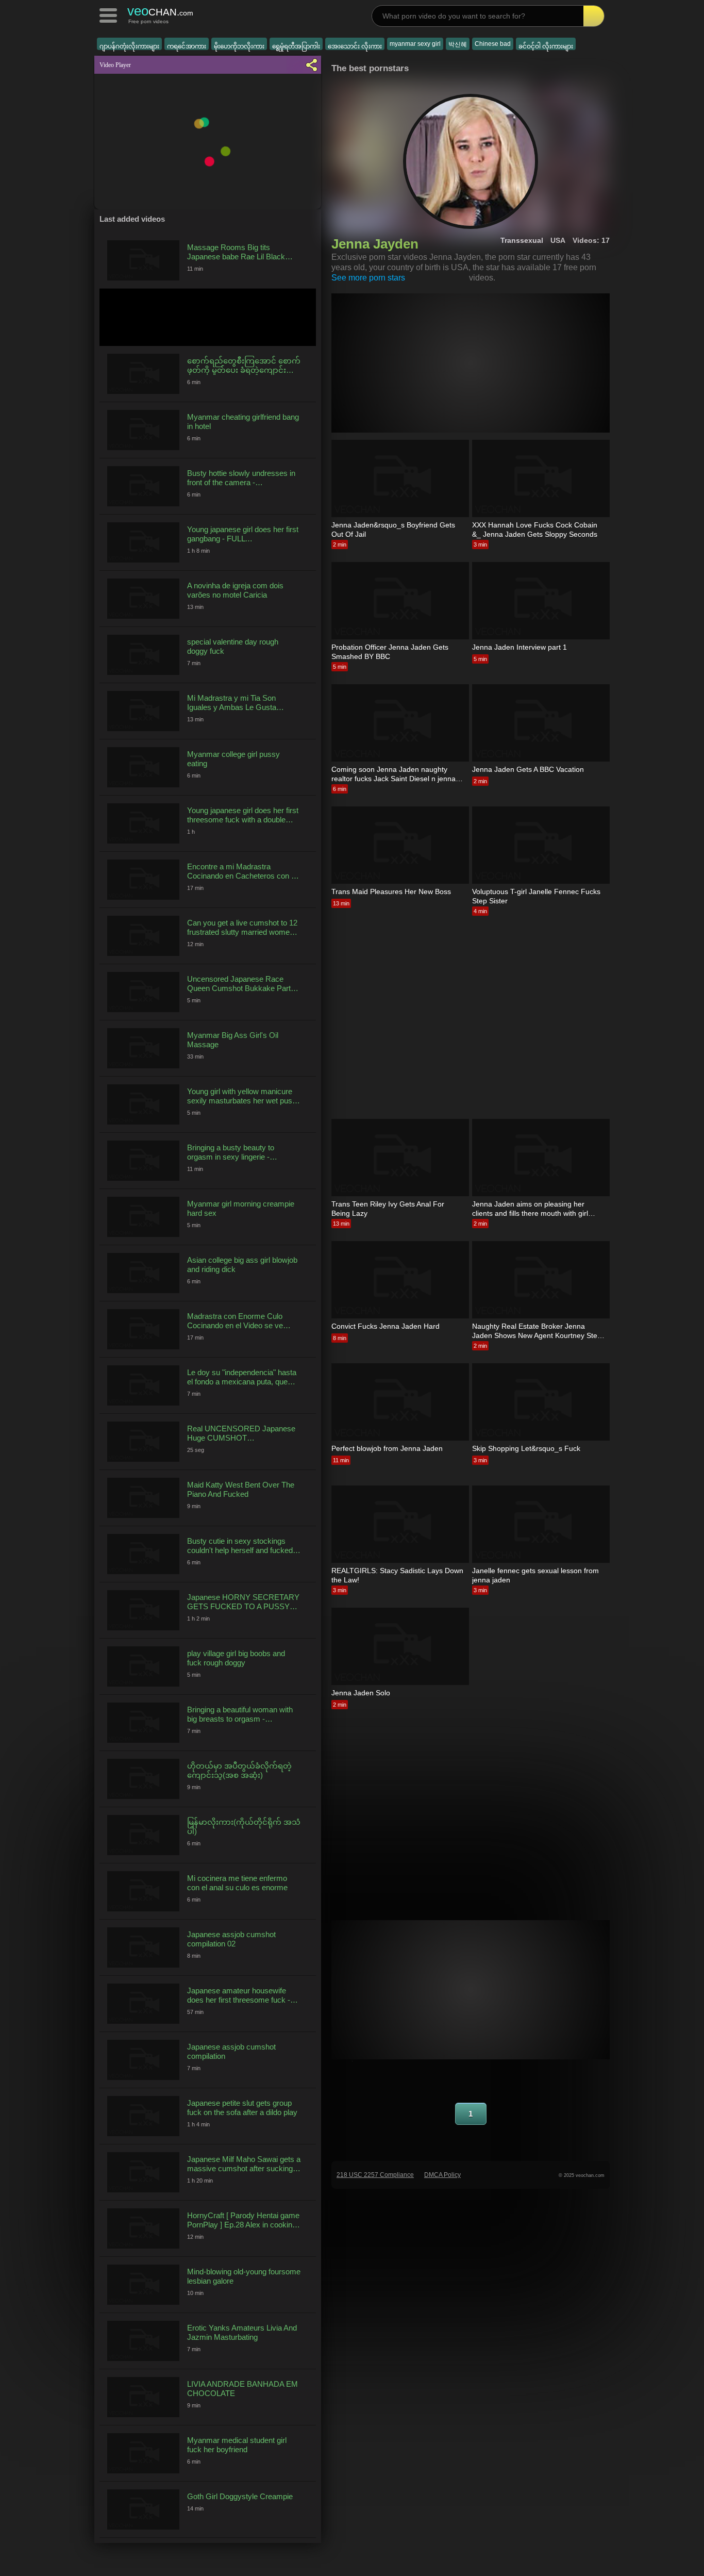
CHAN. (160, 11)
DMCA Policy (442, 2175)
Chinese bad (493, 44)
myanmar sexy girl (415, 44)
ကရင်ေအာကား (187, 46)
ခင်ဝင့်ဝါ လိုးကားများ (546, 46)
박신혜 (458, 44)
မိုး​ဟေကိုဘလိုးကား (239, 46)
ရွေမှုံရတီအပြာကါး (296, 46)
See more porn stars (368, 278)
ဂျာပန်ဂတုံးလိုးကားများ (129, 46)
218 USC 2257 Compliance (375, 2175)
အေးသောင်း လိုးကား (355, 46)
